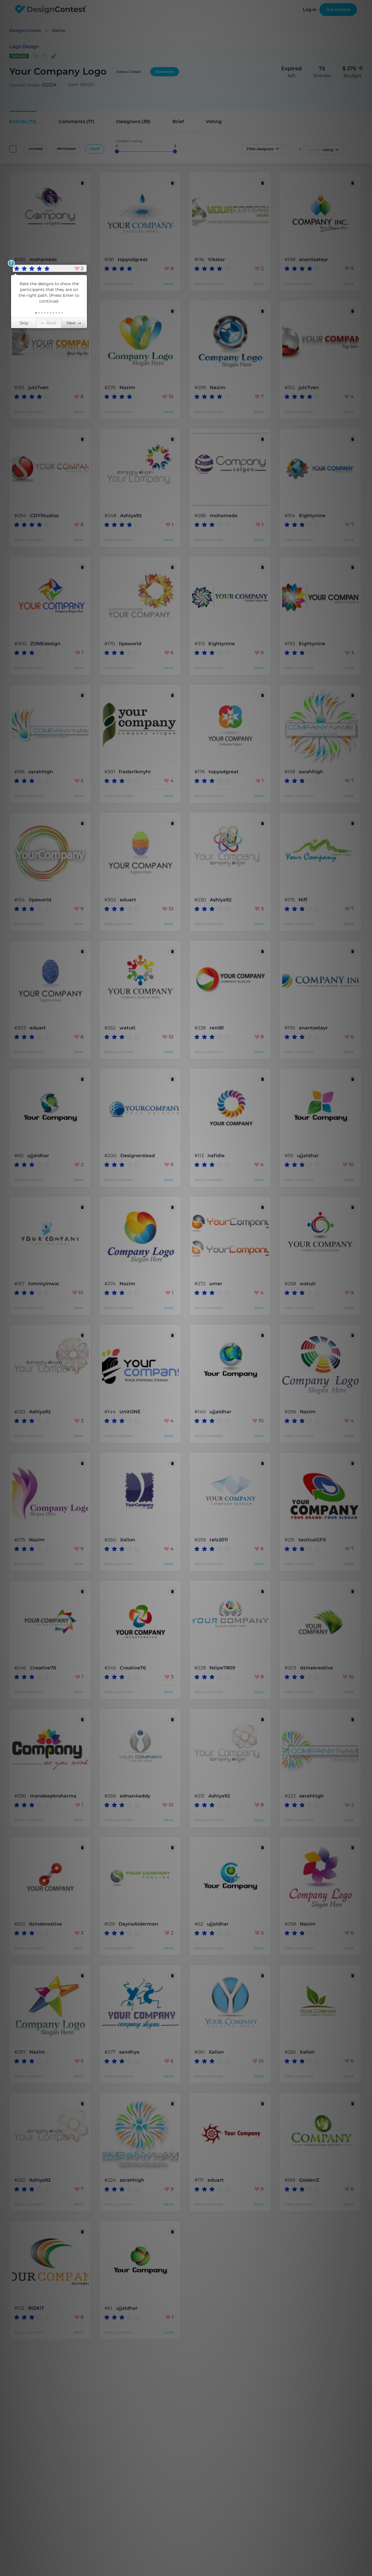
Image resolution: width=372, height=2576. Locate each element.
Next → (74, 323)
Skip (24, 323)
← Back (49, 323)
